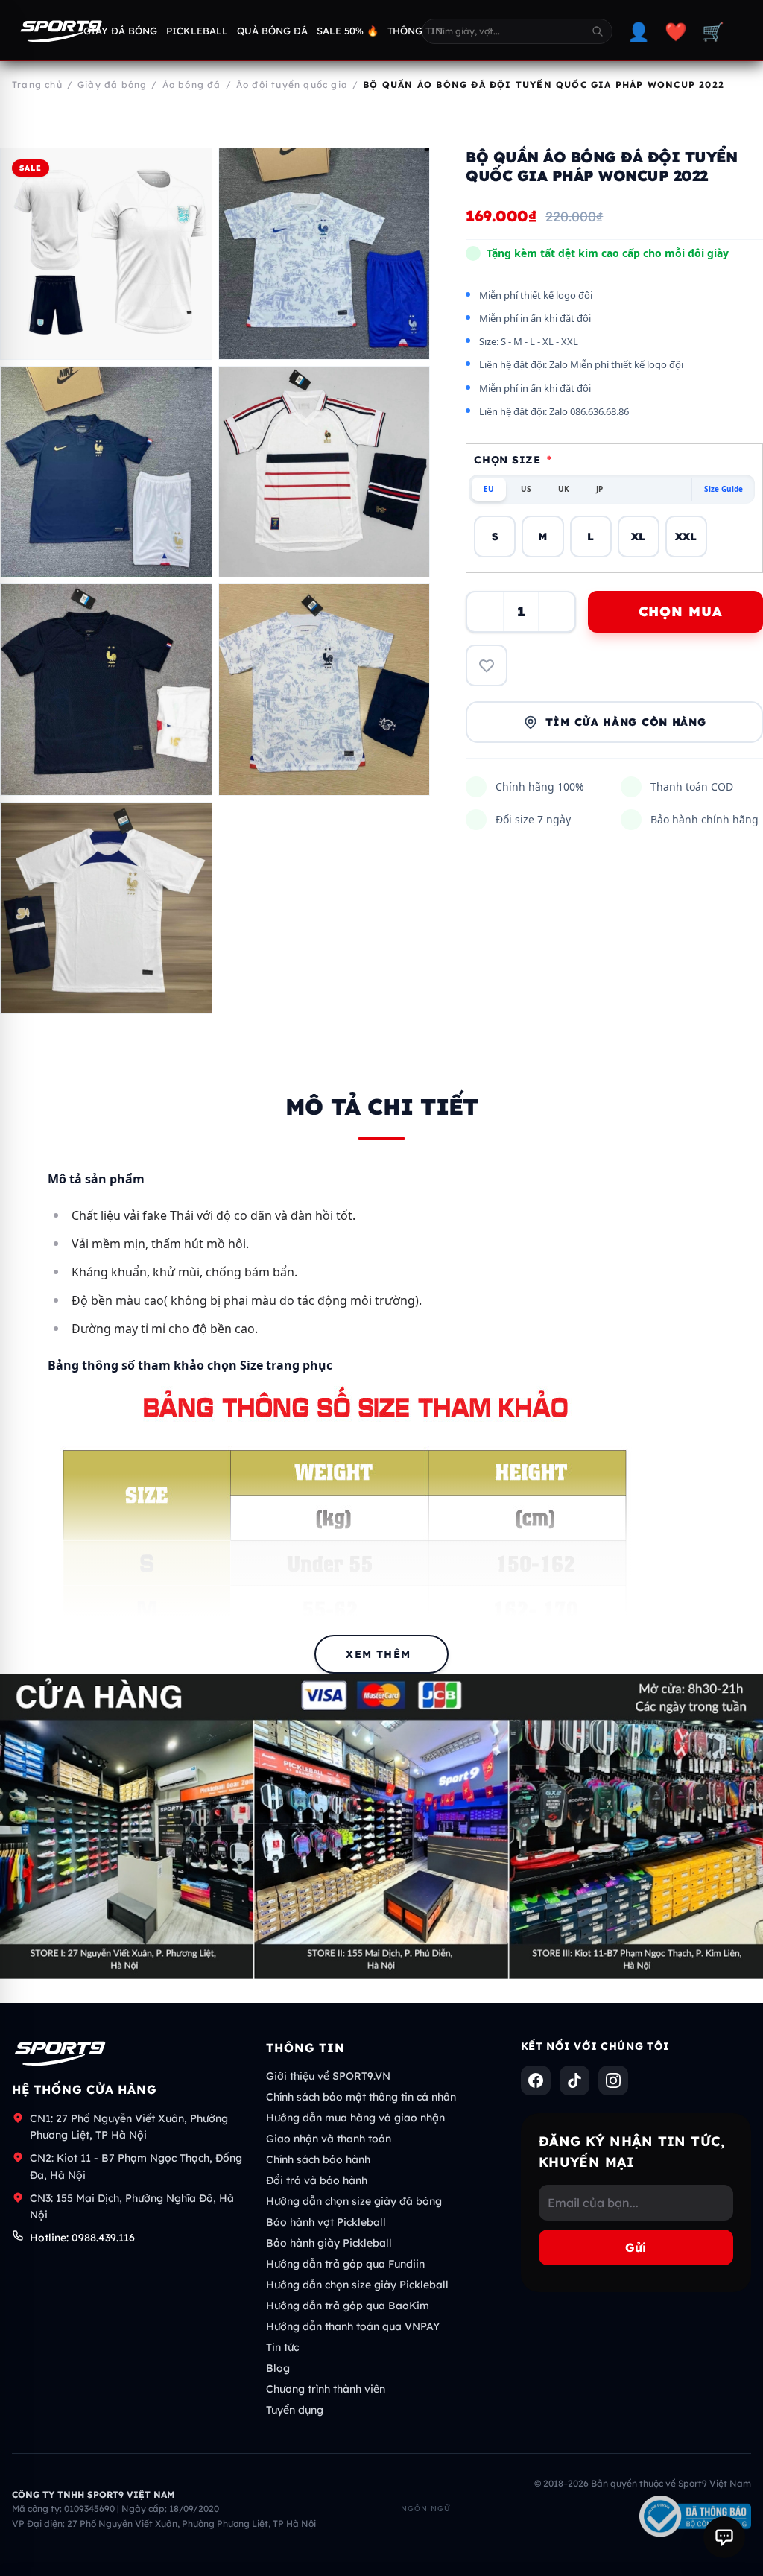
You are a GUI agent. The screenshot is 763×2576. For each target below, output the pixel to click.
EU (489, 489)
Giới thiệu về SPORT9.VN (328, 2076)
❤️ (676, 31)
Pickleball (197, 31)
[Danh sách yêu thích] (487, 665)
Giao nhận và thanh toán (329, 2139)
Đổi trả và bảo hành (317, 2180)
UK (564, 489)
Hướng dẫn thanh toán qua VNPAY (353, 2326)
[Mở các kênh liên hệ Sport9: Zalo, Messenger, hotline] (724, 2537)
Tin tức (282, 2347)
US (526, 489)
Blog (278, 2368)
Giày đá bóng (120, 31)
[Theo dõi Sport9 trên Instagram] (613, 2080)
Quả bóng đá (272, 31)
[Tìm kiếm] (598, 31)
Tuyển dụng (295, 2410)
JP (599, 489)
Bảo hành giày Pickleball (329, 2243)
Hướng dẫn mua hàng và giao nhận (355, 2118)
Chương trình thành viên (326, 2389)
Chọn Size (513, 460)
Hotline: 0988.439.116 (82, 2238)
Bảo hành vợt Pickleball (326, 2222)
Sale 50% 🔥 (348, 31)
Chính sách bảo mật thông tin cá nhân (361, 2097)
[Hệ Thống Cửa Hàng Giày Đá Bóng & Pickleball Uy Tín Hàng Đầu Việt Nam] (61, 31)
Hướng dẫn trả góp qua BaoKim (348, 2306)
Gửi (636, 2247)
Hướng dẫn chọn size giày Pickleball (357, 2285)
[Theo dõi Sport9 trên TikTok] (574, 2080)
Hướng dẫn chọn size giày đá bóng (354, 2201)
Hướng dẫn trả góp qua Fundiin (345, 2264)
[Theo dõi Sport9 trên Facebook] (536, 2080)
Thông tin (415, 31)
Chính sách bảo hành (318, 2159)
